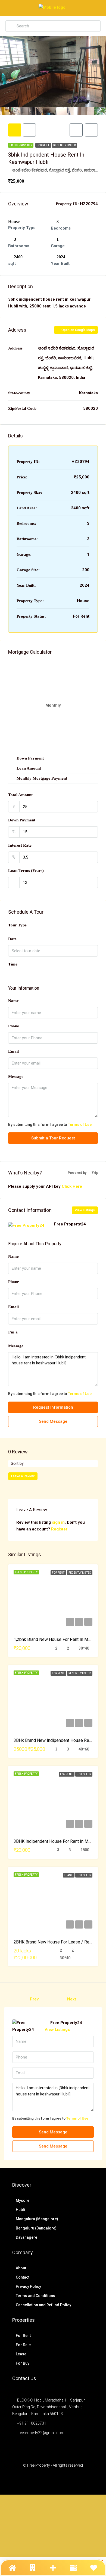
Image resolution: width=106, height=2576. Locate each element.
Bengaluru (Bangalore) (36, 2228)
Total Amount (20, 795)
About (21, 2268)
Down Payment (22, 820)
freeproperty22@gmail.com (41, 2433)
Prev (34, 1999)
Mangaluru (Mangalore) (37, 2219)
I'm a (13, 1332)
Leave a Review (23, 1476)
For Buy (23, 2363)
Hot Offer (84, 1774)
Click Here (72, 1186)
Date (12, 939)
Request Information (53, 1407)
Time (13, 964)
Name (13, 1001)
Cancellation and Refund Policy (43, 2305)
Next (72, 1999)
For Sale (23, 2345)
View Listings (85, 1210)
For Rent (43, 145)
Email (13, 1051)
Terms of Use (80, 1125)
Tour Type (17, 925)
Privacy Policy (28, 2286)
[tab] (15, 130)
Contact (23, 2277)
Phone (14, 1026)
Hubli (20, 2210)
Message (16, 1076)
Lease (69, 1875)
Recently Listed (65, 145)
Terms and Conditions (35, 2296)
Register (59, 1529)
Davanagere (26, 2237)
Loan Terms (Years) (26, 871)
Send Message (53, 1421)
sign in (58, 1522)
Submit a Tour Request (53, 1138)
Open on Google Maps (78, 330)
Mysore (23, 2200)
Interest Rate (20, 845)
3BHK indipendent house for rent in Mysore (56, 1841)
